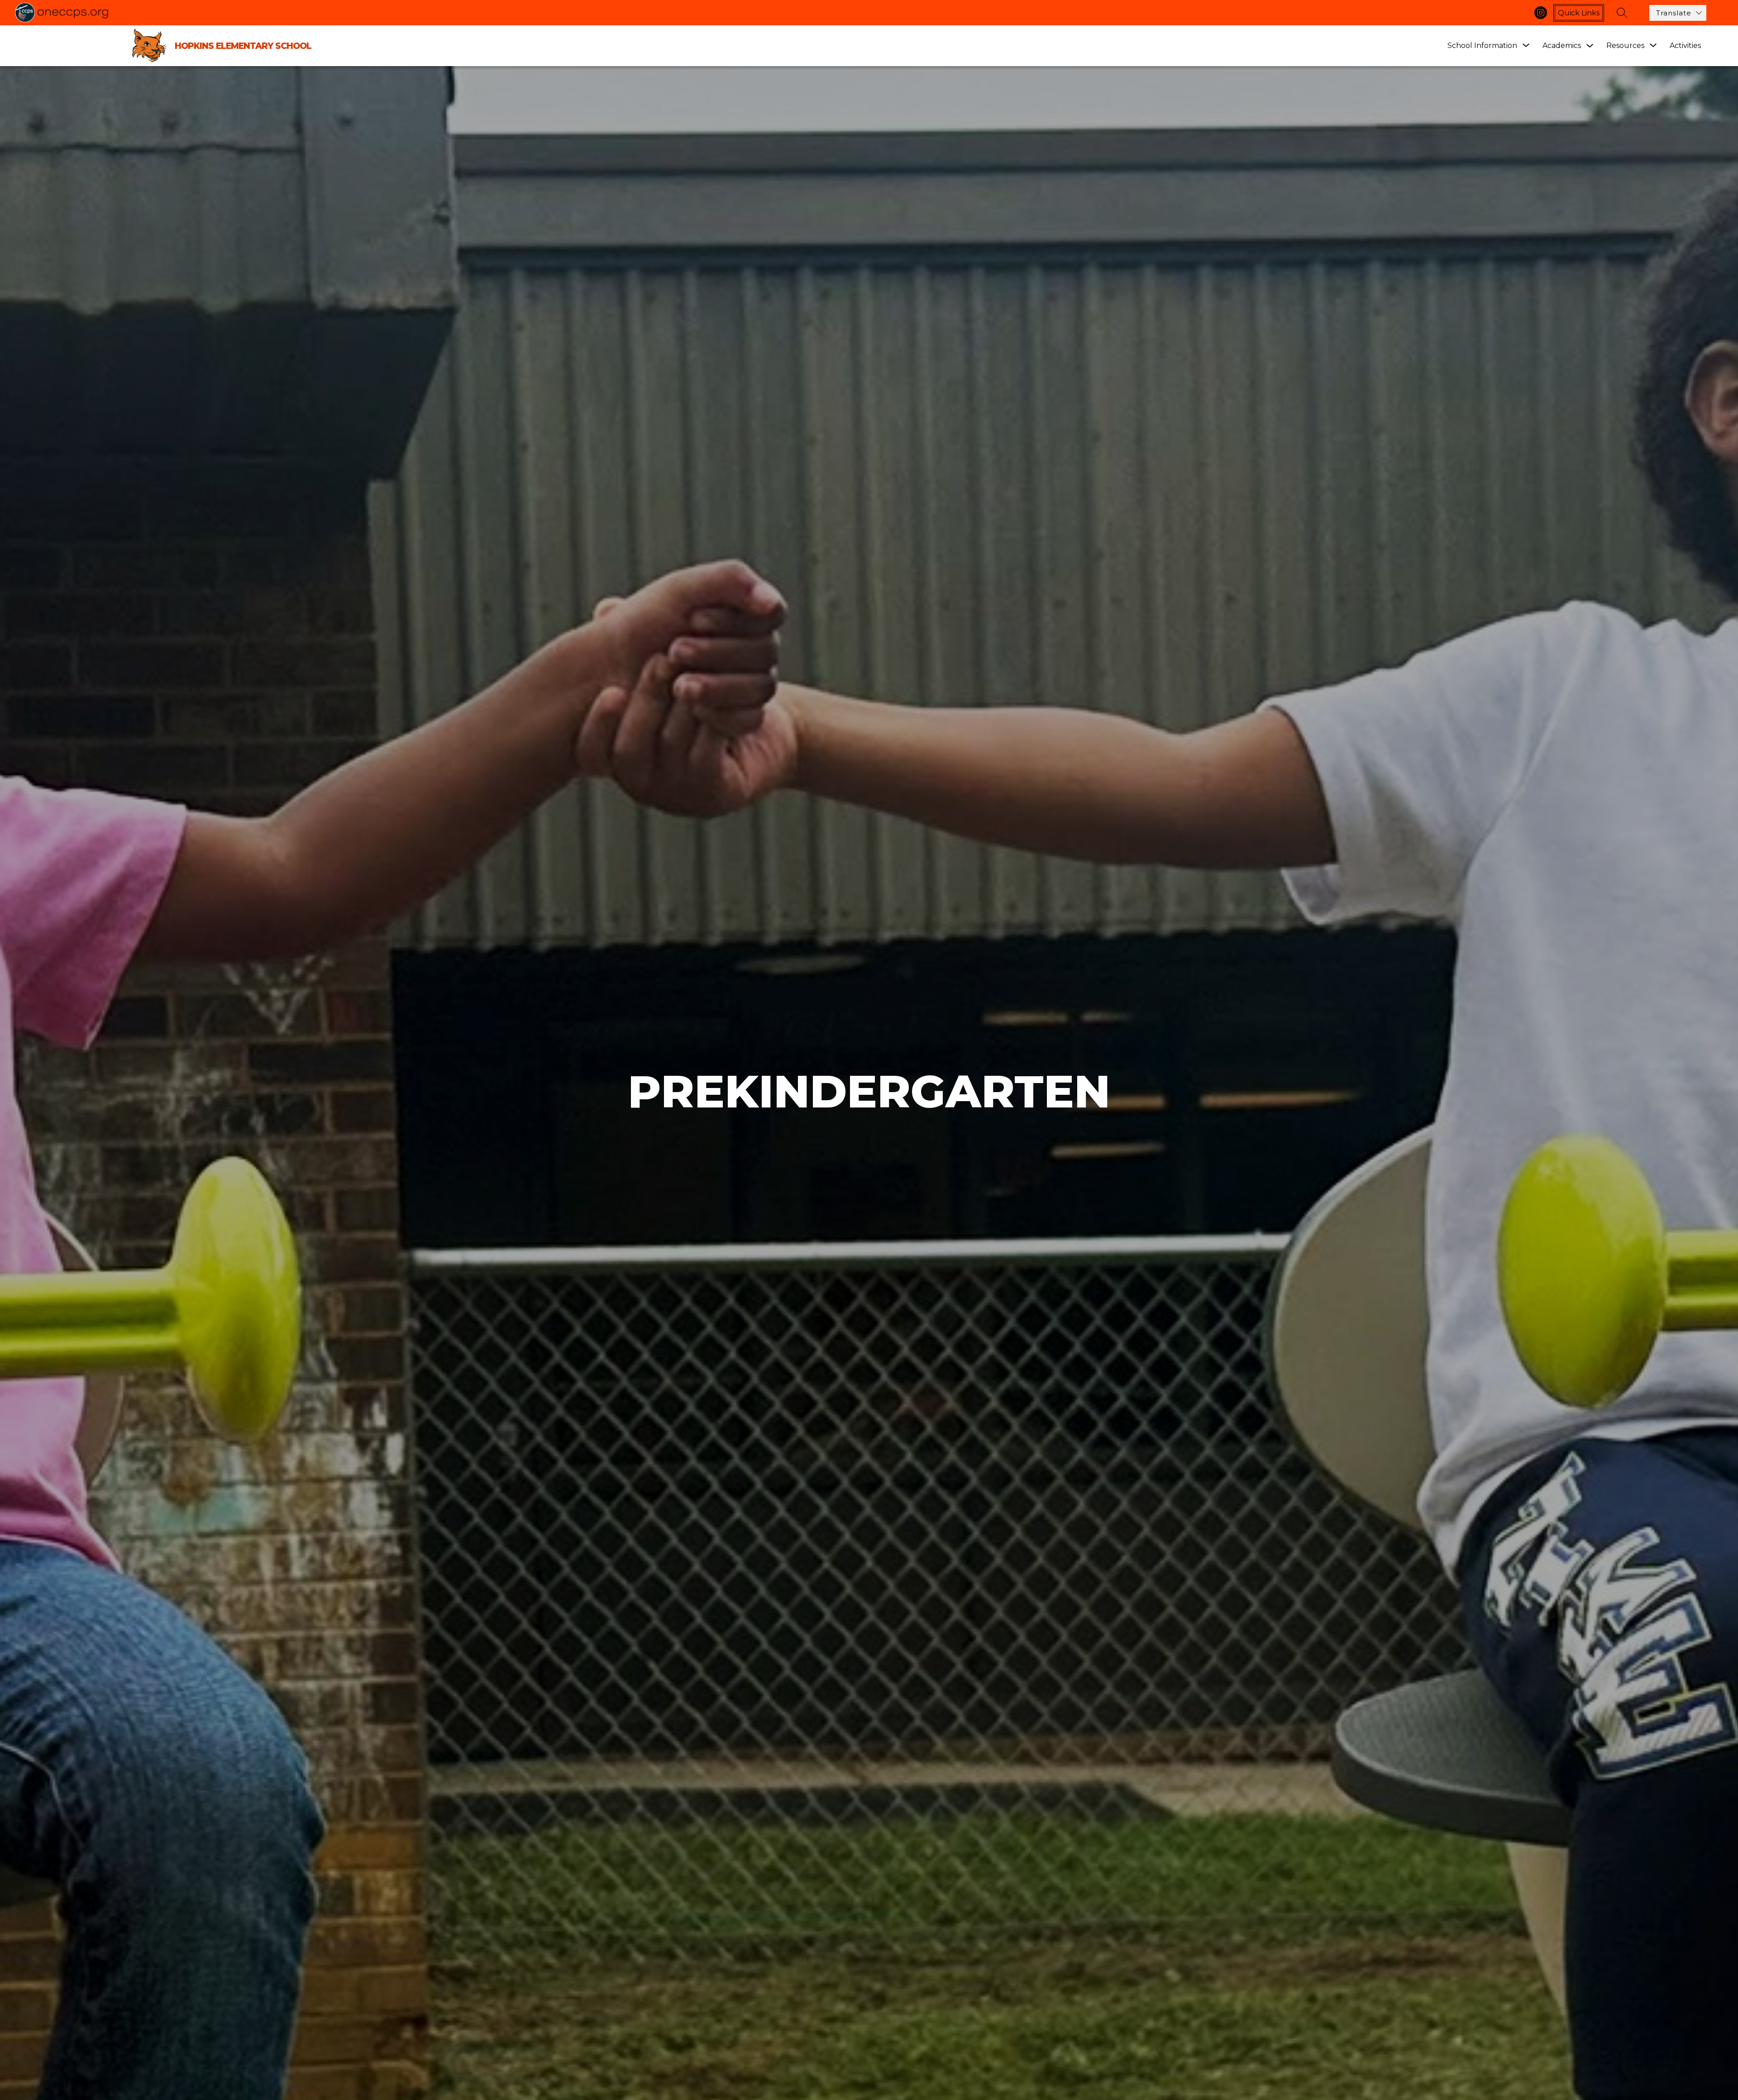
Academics (1562, 45)
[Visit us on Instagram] (1541, 13)
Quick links (1579, 13)
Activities (1685, 45)
